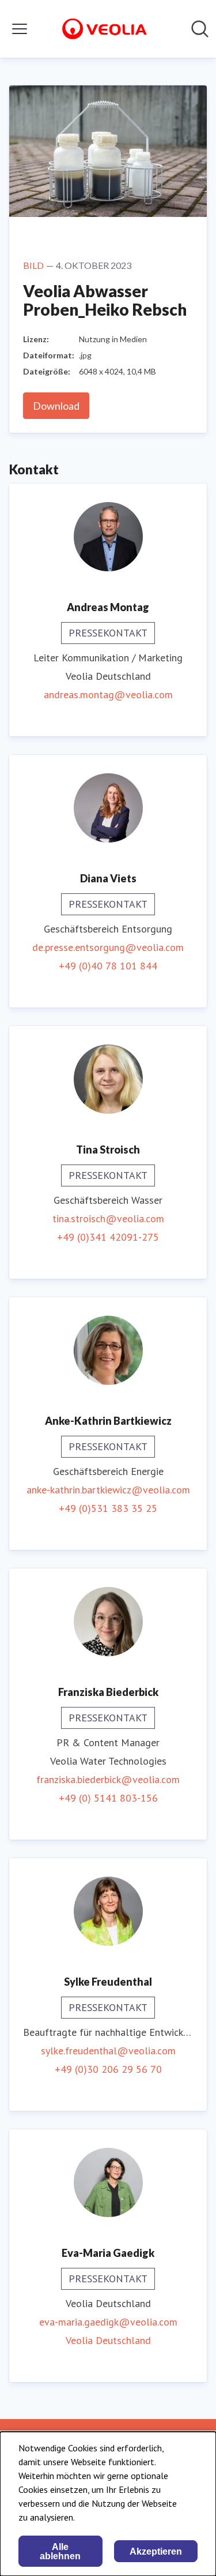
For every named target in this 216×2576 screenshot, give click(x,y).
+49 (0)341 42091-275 (108, 1237)
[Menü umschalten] (20, 29)
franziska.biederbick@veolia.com (108, 1779)
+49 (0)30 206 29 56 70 (108, 2069)
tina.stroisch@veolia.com (108, 1218)
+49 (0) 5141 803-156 (108, 1798)
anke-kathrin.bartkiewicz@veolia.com (108, 1490)
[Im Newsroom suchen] (200, 29)
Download (56, 406)
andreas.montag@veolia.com (108, 694)
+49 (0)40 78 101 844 (108, 966)
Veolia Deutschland (108, 2340)
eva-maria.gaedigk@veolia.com (108, 2322)
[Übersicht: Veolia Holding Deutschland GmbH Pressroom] (104, 29)
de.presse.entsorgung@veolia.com (108, 947)
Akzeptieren (156, 2551)
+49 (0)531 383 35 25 (108, 1508)
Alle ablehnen (60, 2551)
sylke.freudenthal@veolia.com (108, 2051)
